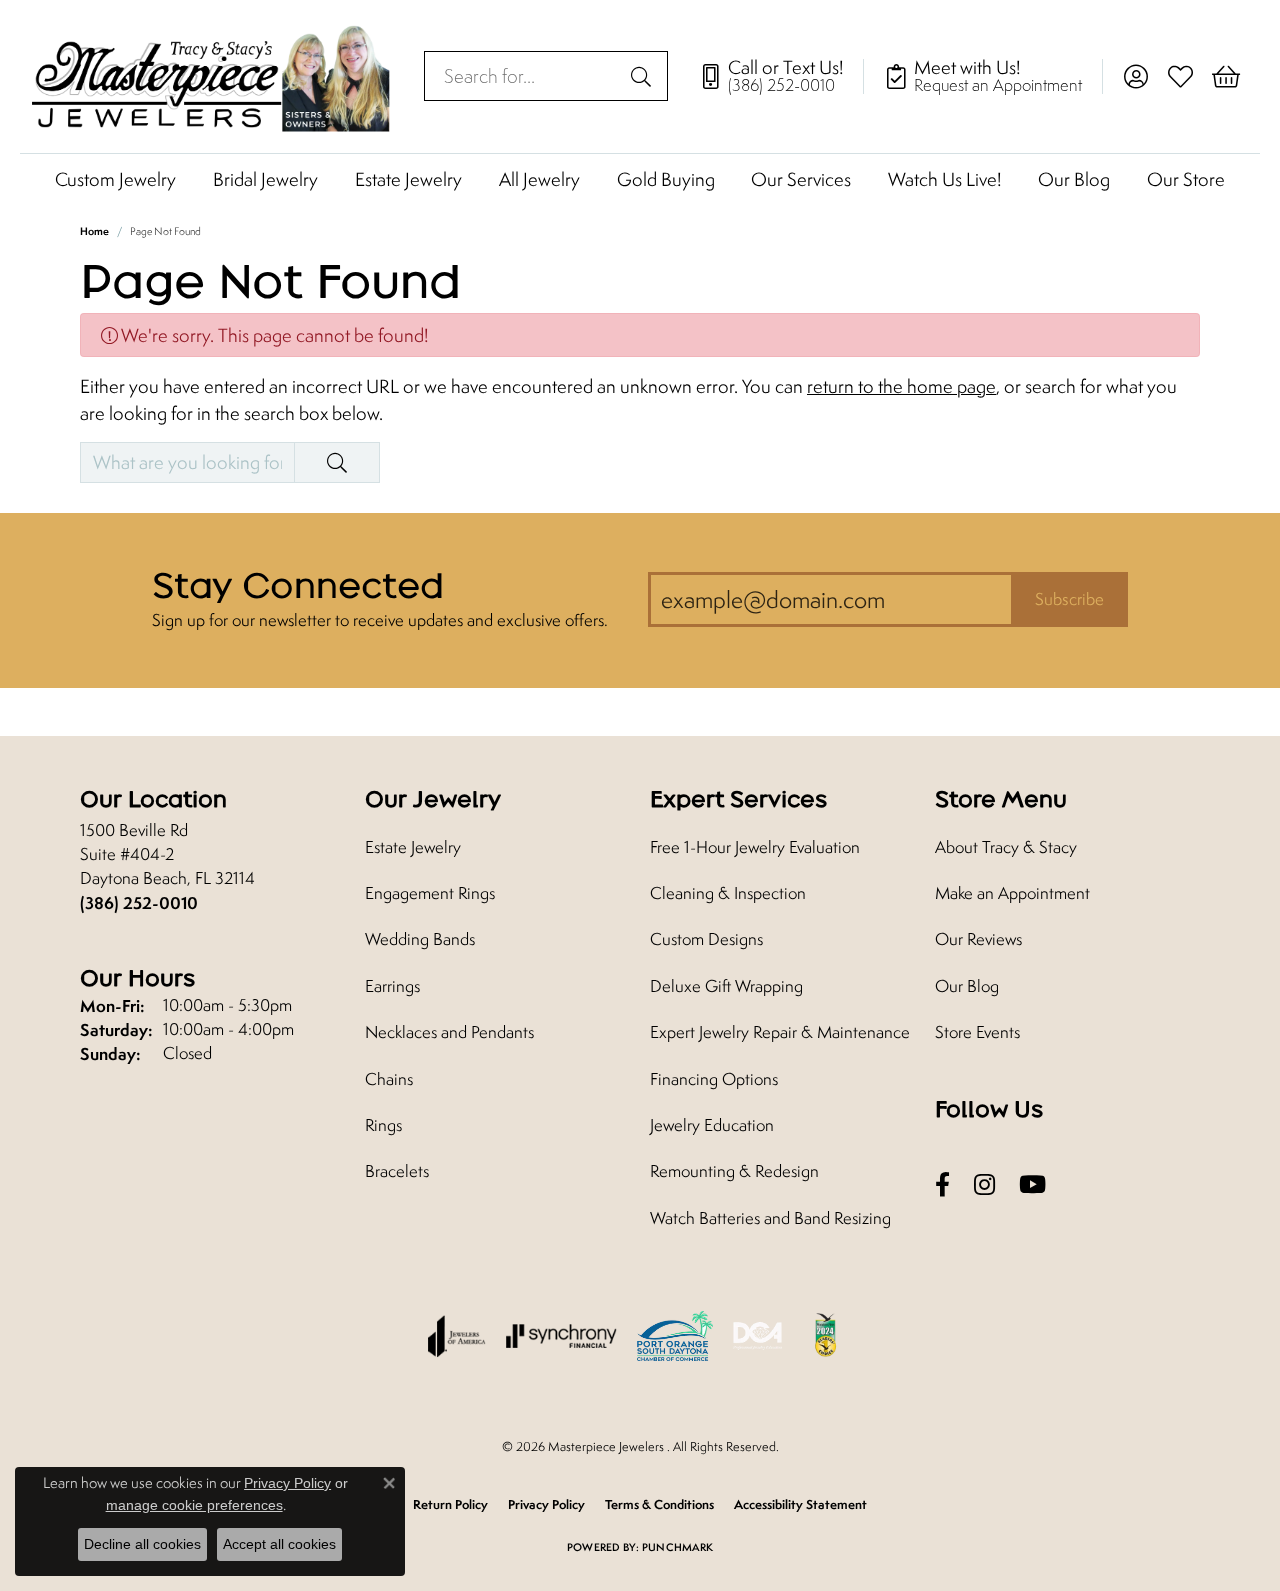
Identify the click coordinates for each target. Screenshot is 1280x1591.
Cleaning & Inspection (728, 893)
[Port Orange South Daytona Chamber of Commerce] (675, 1336)
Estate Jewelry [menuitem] (413, 847)
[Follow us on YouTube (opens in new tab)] (1032, 1184)
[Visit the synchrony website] (561, 1336)
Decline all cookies (142, 1544)
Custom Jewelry (115, 179)
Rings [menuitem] (383, 1125)
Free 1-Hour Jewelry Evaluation (755, 847)
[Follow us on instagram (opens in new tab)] (984, 1184)
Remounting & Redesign (734, 1171)
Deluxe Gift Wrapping (726, 986)
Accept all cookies (279, 1544)
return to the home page (901, 386)
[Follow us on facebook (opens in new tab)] (942, 1184)
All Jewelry (539, 179)
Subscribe (1069, 599)
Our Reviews (978, 939)
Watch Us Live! (944, 179)
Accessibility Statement (800, 1504)
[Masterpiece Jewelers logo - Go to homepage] (212, 76)
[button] (1135, 76)
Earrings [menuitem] (392, 986)
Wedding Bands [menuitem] (420, 939)
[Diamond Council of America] (758, 1336)
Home (94, 231)
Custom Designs (706, 939)
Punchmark (677, 1547)
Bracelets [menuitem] (397, 1171)
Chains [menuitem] (389, 1079)
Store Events (977, 1032)
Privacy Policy (546, 1504)
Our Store (1186, 179)
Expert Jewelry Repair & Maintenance (780, 1032)
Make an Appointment (1012, 893)
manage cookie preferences (194, 1505)
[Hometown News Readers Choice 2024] (827, 1336)
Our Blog (1074, 179)
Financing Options (714, 1079)
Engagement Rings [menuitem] (430, 893)
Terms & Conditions (659, 1504)
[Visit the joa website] (457, 1336)
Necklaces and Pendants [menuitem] (449, 1032)
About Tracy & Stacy (1006, 847)
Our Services (801, 179)
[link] (781, 76)
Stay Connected (298, 585)
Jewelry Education (712, 1125)
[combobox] (523, 76)
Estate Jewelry (408, 179)
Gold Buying (666, 179)
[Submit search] (644, 76)
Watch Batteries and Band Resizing (770, 1218)
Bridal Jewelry (265, 179)
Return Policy (450, 1504)
